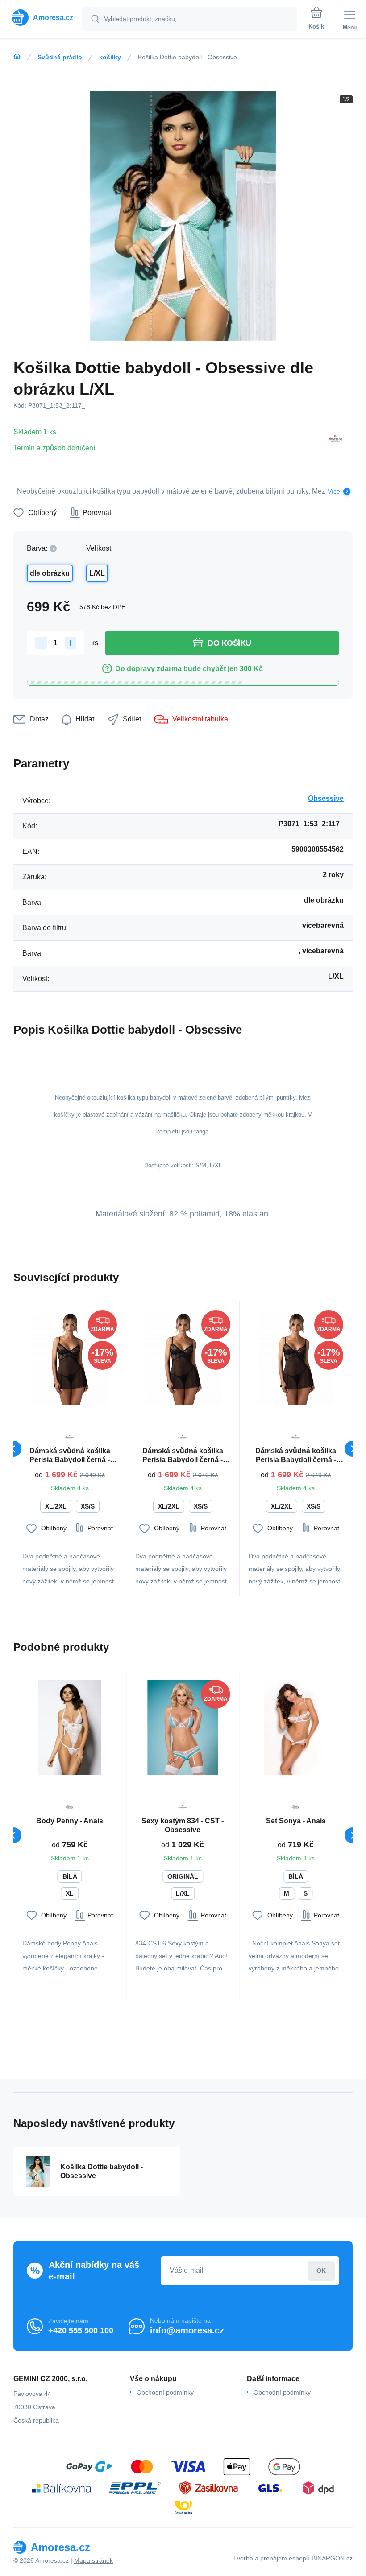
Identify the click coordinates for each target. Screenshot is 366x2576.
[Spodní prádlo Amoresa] (17, 57)
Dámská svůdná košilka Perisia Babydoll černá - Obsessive (70, 1456)
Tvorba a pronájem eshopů (271, 2558)
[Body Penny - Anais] (70, 1727)
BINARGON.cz (332, 2558)
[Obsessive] (335, 440)
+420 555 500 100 (81, 2330)
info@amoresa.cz (187, 2330)
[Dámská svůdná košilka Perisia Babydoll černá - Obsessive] (70, 1357)
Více (334, 491)
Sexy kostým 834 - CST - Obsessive (183, 1825)
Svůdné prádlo (60, 57)
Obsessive (326, 798)
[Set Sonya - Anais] (296, 1727)
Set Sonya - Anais (296, 1821)
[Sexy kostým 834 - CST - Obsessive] (183, 1727)
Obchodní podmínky (165, 2392)
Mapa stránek (94, 2560)
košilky (110, 57)
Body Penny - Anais (70, 1821)
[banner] (42, 18)
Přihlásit (321, 2271)
